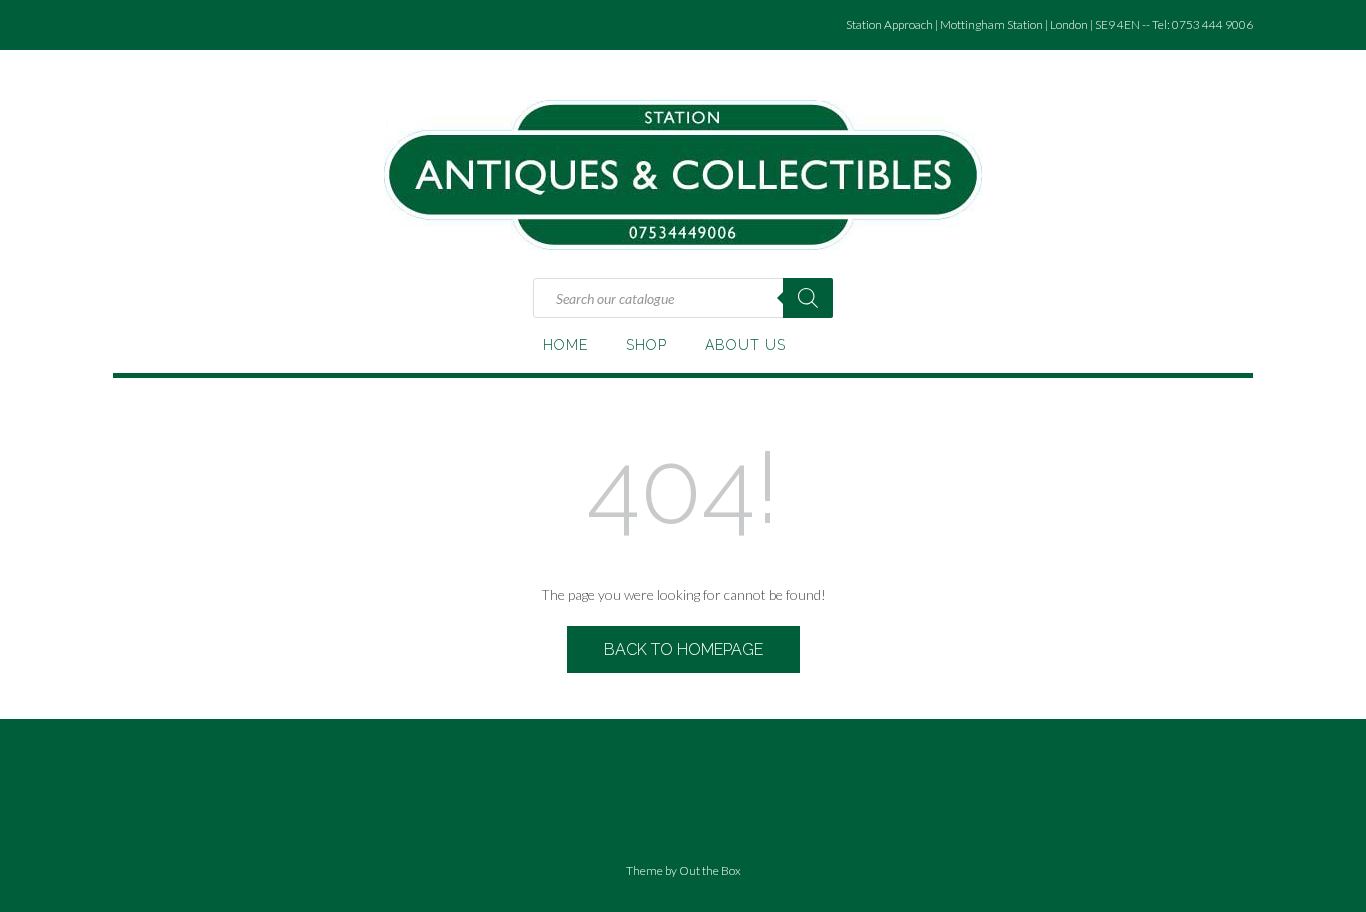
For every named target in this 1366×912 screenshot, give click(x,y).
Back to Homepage (683, 649)
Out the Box (710, 870)
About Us (745, 345)
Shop (646, 345)
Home (565, 345)
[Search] (808, 298)
